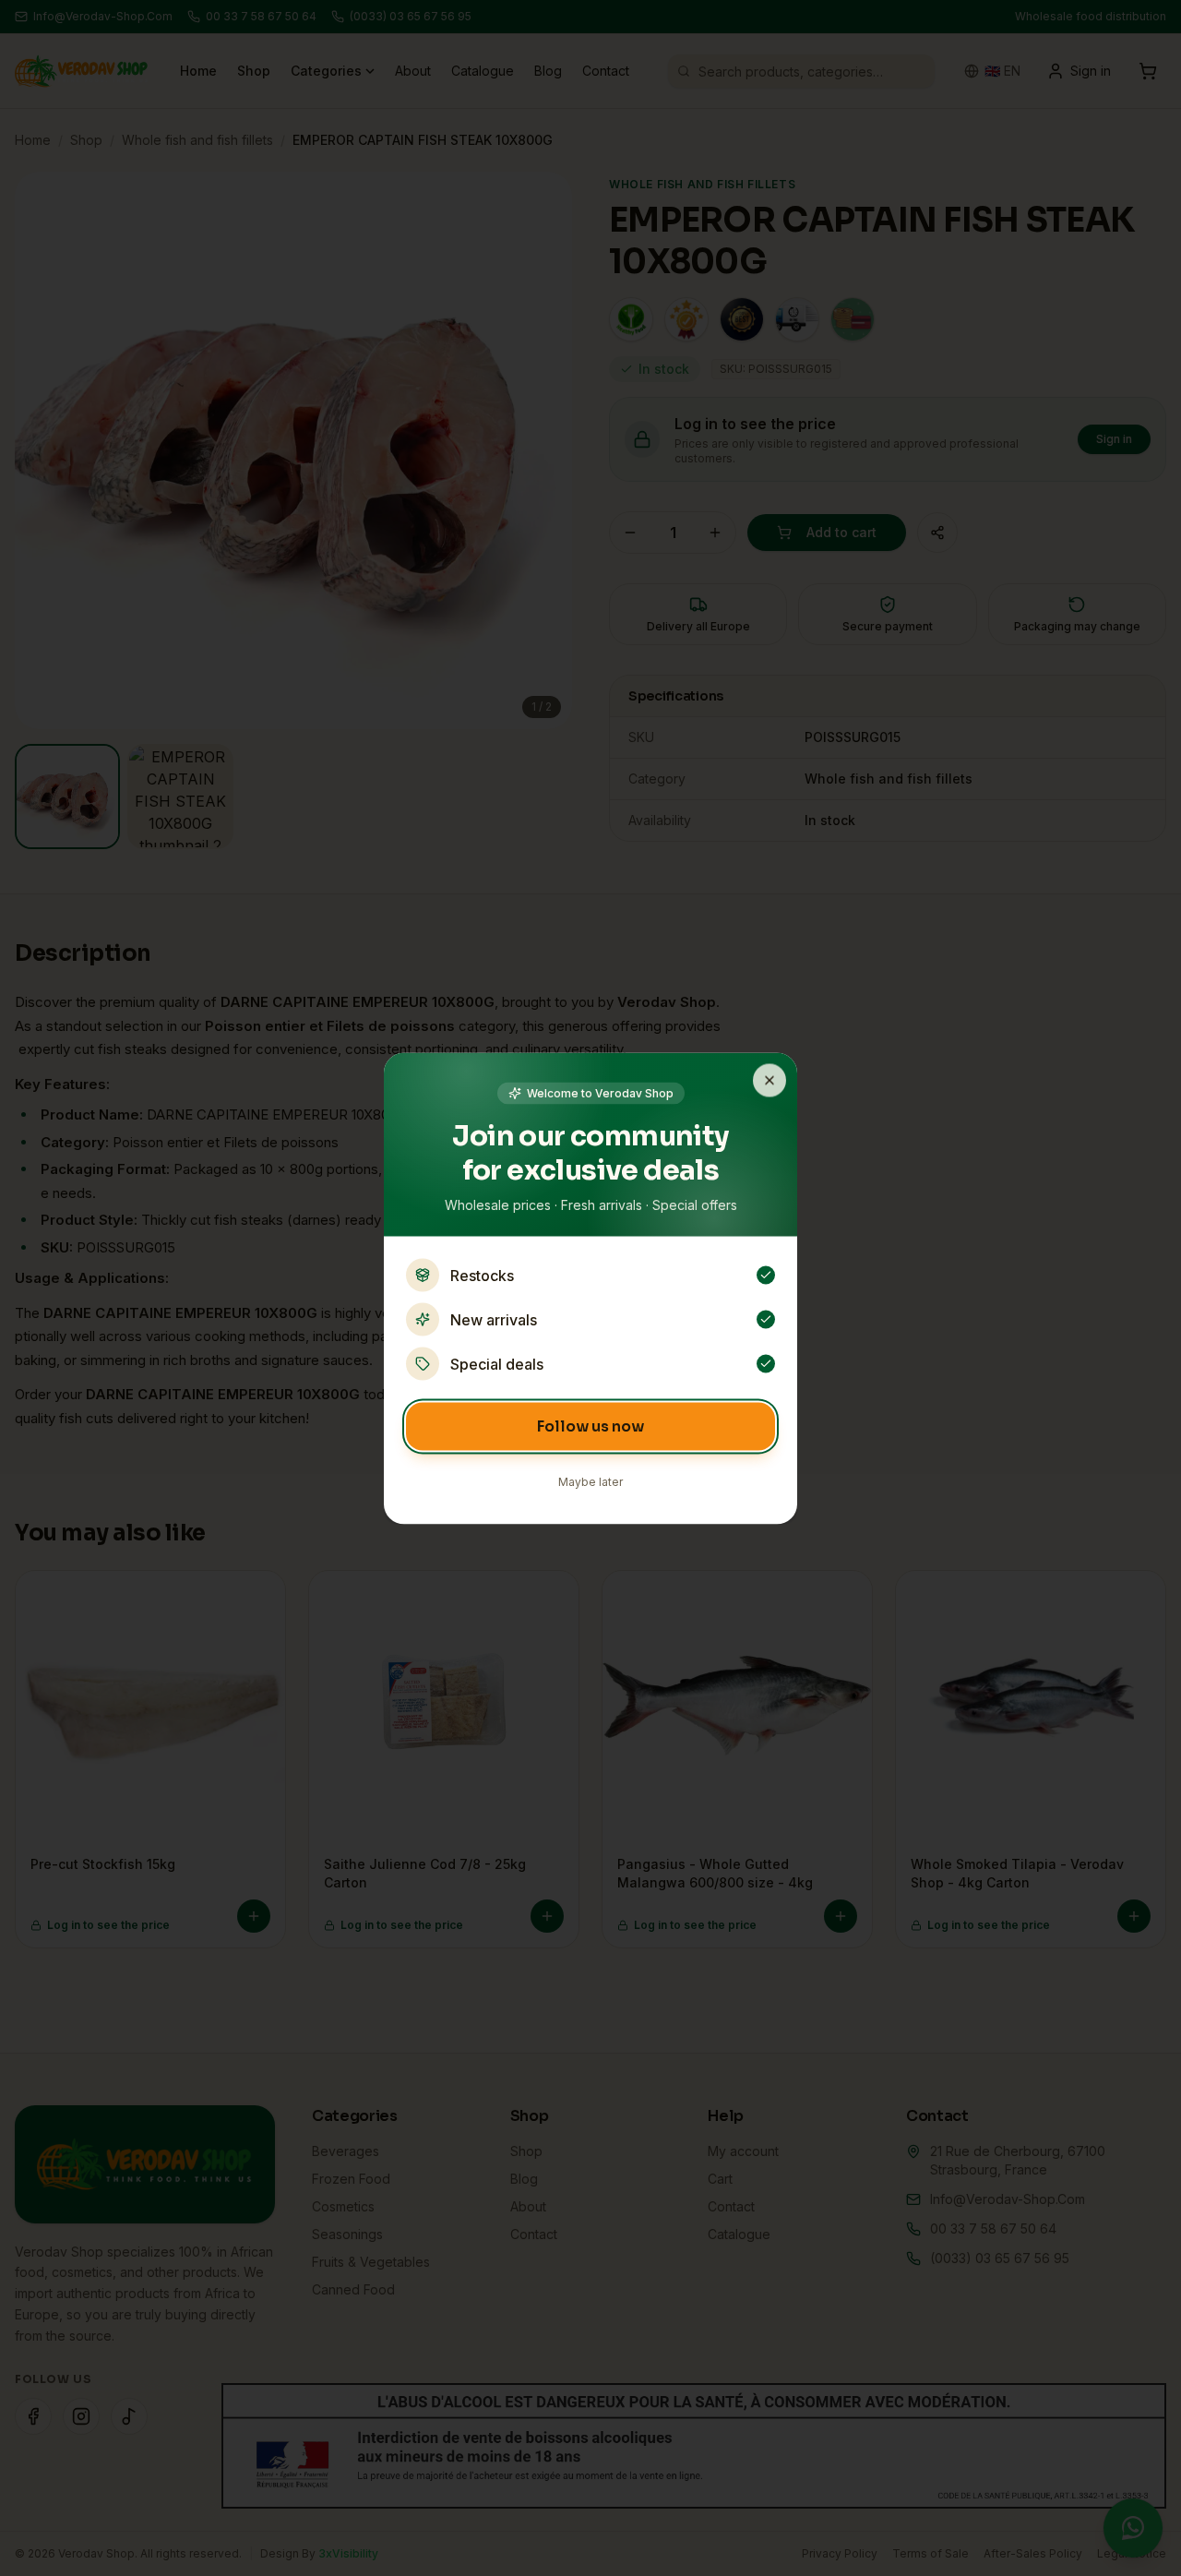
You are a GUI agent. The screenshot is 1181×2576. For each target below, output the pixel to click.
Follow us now (590, 1426)
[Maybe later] (769, 1080)
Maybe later (590, 1481)
